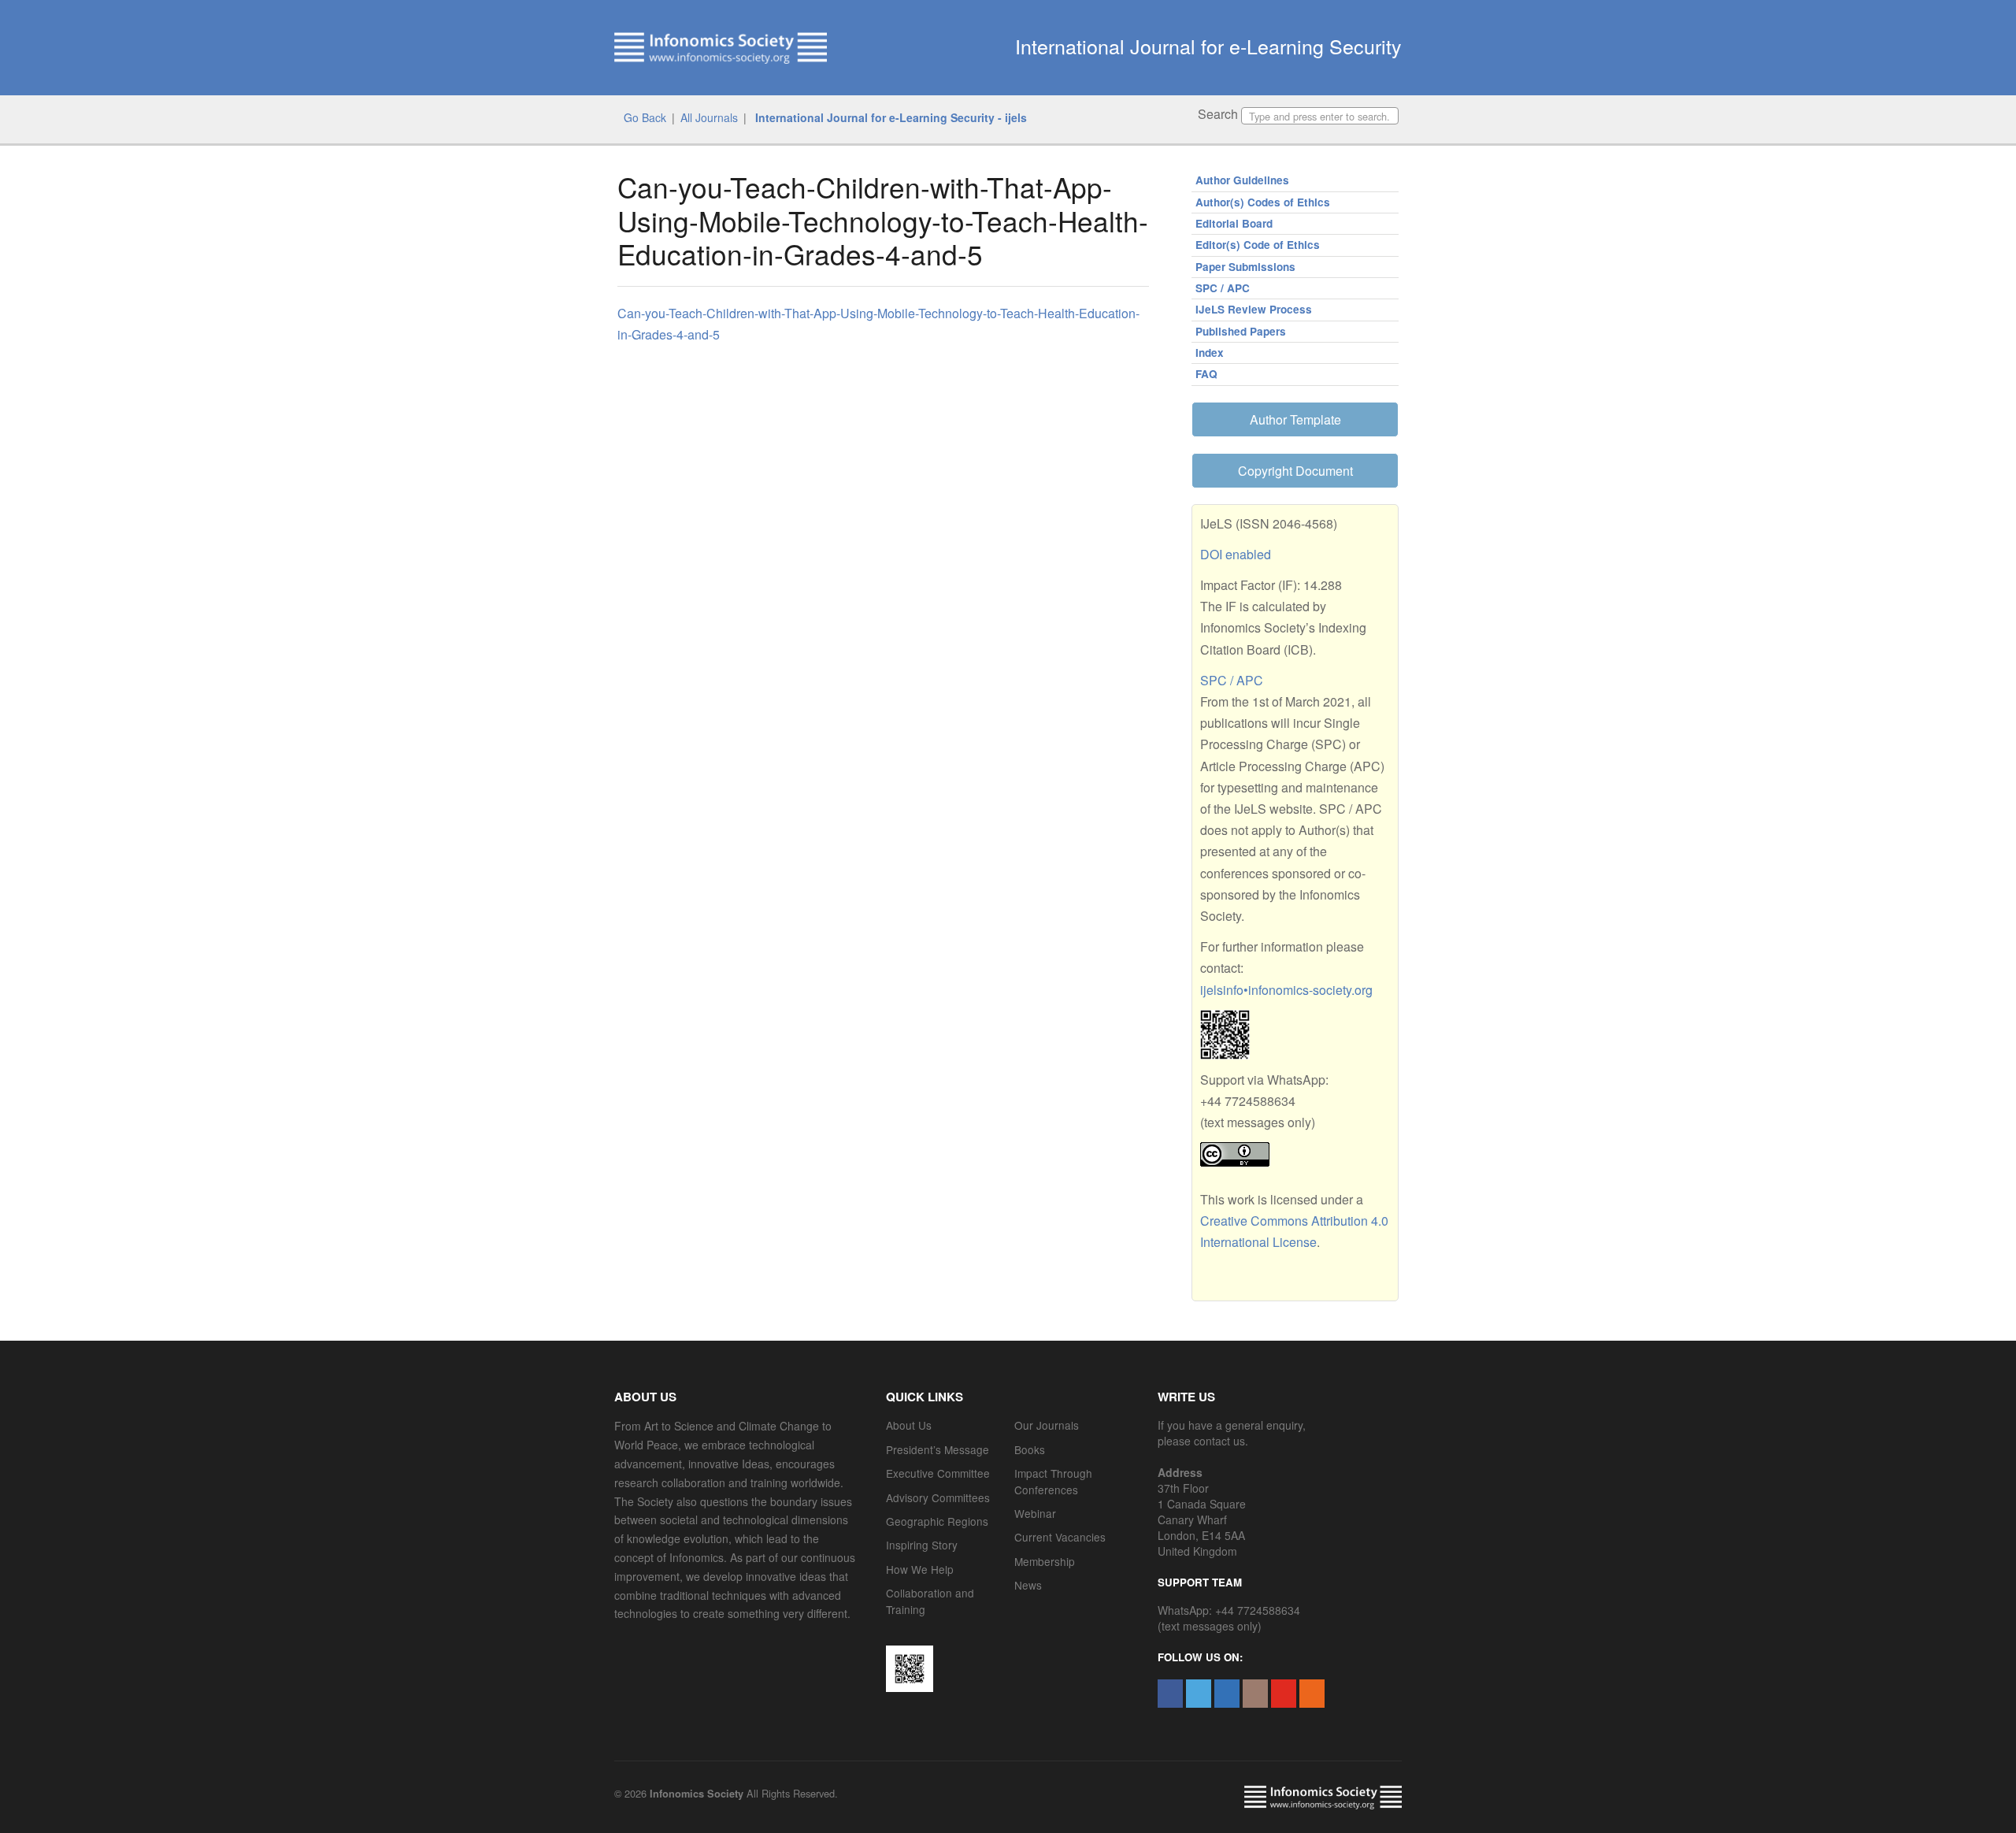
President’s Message (938, 1449)
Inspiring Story (922, 1545)
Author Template (1295, 419)
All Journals (709, 117)
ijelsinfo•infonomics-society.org (1286, 990)
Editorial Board (1234, 223)
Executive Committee (938, 1473)
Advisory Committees (938, 1497)
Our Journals (1047, 1425)
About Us (909, 1425)
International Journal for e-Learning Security (1208, 46)
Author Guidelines (1242, 180)
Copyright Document (1295, 471)
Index (1210, 352)
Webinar (1035, 1513)
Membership (1045, 1561)
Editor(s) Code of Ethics (1258, 245)
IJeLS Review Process (1254, 309)
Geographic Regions (937, 1521)
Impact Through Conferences (1053, 1481)
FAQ (1206, 374)
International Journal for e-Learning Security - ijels (889, 117)
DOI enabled (1236, 554)
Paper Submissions (1245, 267)
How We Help (920, 1569)
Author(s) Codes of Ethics (1263, 202)
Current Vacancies (1060, 1537)
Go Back (645, 117)
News (1028, 1585)
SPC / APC (1223, 288)
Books (1030, 1449)
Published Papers (1241, 331)
